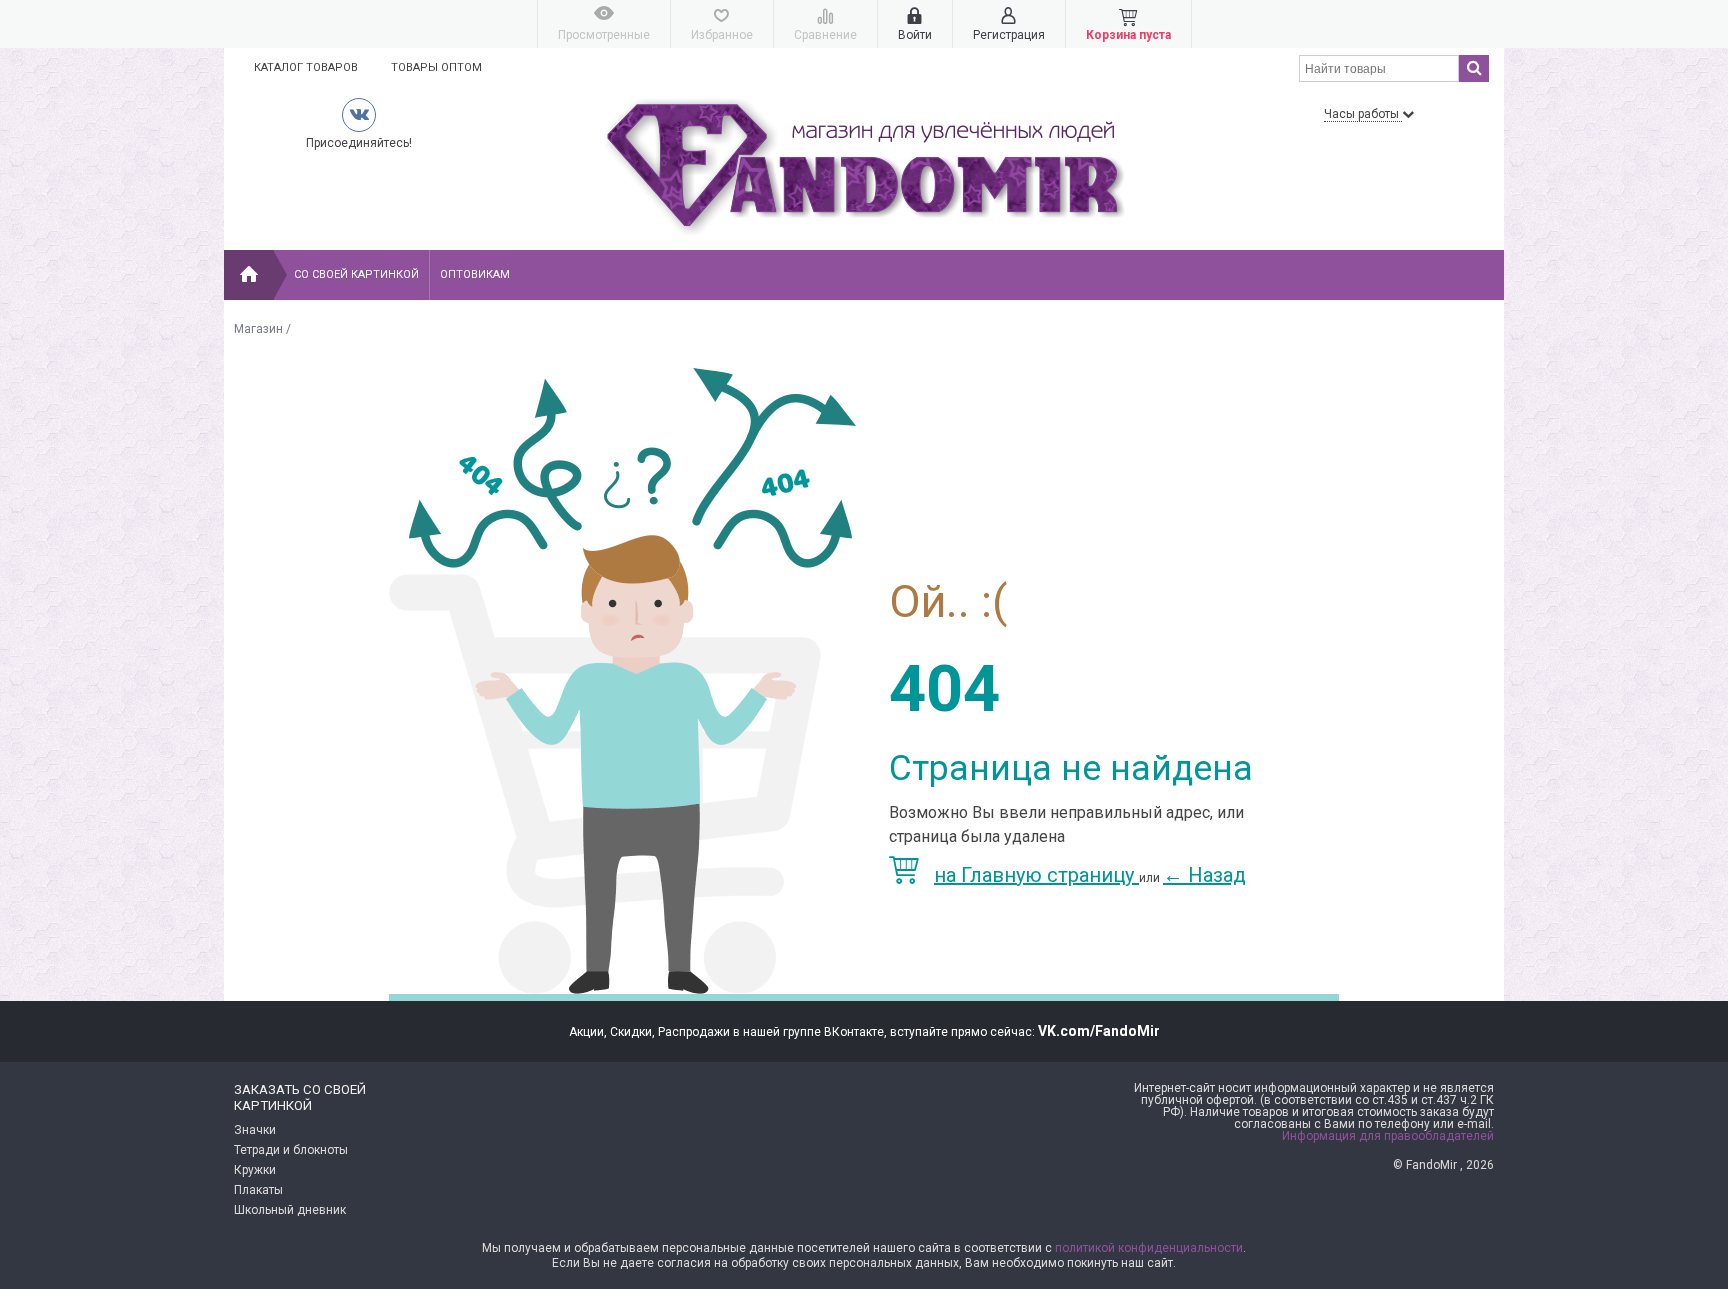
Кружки (255, 1170)
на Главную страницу (1036, 875)
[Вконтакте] (359, 114)
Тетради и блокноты (291, 1150)
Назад (1204, 875)
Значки (255, 1130)
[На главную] (249, 275)
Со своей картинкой (356, 274)
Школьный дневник (290, 1210)
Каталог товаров (306, 67)
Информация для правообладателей (1388, 1136)
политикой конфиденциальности (1149, 1248)
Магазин (258, 329)
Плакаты (258, 1190)
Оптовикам (475, 274)
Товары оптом (436, 67)
